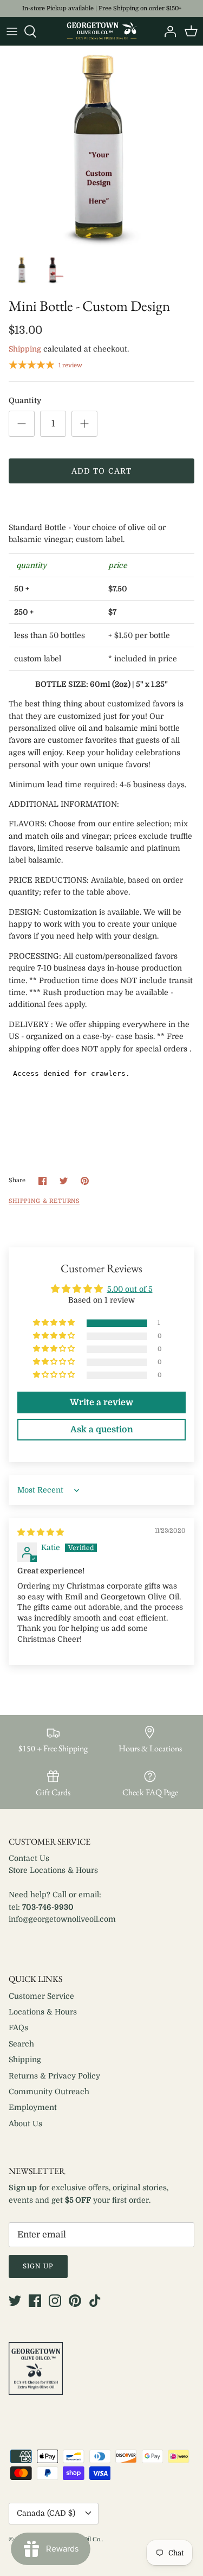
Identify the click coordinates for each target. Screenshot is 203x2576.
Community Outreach (49, 2092)
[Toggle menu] (12, 31)
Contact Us (29, 1858)
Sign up (38, 2266)
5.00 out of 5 (130, 1289)
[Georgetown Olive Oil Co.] (102, 31)
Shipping (25, 349)
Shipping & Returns (44, 1201)
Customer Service (41, 1996)
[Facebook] (35, 2301)
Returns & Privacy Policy (54, 2076)
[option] (101, 148)
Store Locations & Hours (53, 1870)
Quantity (25, 400)
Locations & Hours (43, 2012)
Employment (33, 2107)
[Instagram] (55, 2301)
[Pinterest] (75, 2301)
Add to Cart (101, 471)
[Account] (167, 31)
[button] (55, 1323)
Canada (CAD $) (46, 2513)
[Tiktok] (95, 2301)
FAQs (18, 2027)
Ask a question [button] (102, 1430)
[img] (41, 1532)
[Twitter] (15, 2301)
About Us (25, 2124)
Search (21, 2044)
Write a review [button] (101, 1402)
